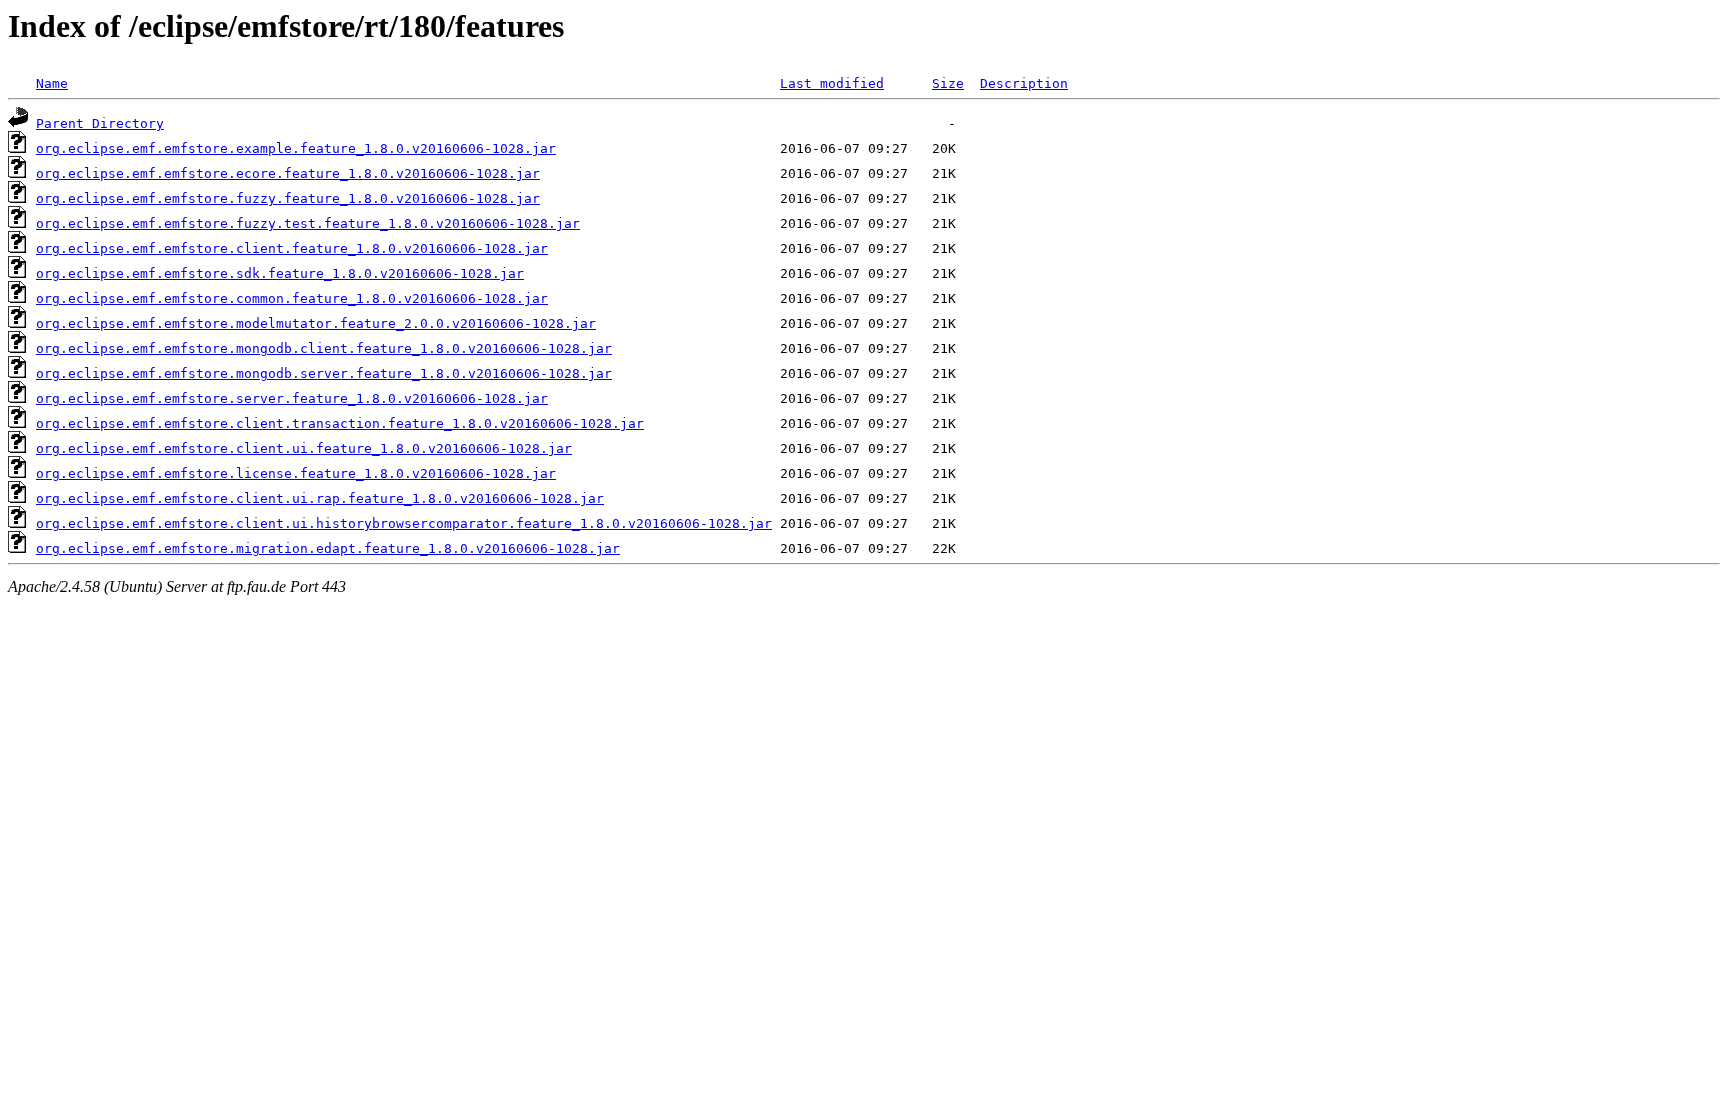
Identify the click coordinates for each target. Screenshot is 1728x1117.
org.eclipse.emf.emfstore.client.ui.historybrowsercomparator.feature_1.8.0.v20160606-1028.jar (404, 523)
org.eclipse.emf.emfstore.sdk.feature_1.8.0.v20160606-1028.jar (280, 273)
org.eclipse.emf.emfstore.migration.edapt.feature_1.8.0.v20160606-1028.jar (328, 548)
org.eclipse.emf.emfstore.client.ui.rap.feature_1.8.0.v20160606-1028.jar (320, 498)
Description (1024, 83)
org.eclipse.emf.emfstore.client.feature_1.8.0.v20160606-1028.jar (292, 248)
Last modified (832, 83)
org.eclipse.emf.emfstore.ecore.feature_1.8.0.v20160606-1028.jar (288, 173)
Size (948, 83)
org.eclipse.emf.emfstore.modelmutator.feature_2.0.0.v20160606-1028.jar (316, 323)
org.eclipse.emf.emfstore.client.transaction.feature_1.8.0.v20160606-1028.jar (340, 423)
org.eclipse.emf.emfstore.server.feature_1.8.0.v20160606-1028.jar (292, 398)
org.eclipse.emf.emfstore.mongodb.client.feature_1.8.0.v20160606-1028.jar (324, 348)
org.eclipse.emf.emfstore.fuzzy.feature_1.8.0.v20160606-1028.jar (288, 198)
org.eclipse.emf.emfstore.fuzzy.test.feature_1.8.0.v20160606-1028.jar (308, 223)
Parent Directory (100, 123)
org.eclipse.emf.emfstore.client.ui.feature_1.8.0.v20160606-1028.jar (304, 448)
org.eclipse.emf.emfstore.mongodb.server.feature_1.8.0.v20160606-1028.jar (324, 373)
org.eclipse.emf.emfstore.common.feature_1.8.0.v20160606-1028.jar (292, 298)
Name (52, 83)
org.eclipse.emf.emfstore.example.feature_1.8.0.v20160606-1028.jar (296, 148)
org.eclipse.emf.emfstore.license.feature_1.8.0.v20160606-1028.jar (296, 473)
